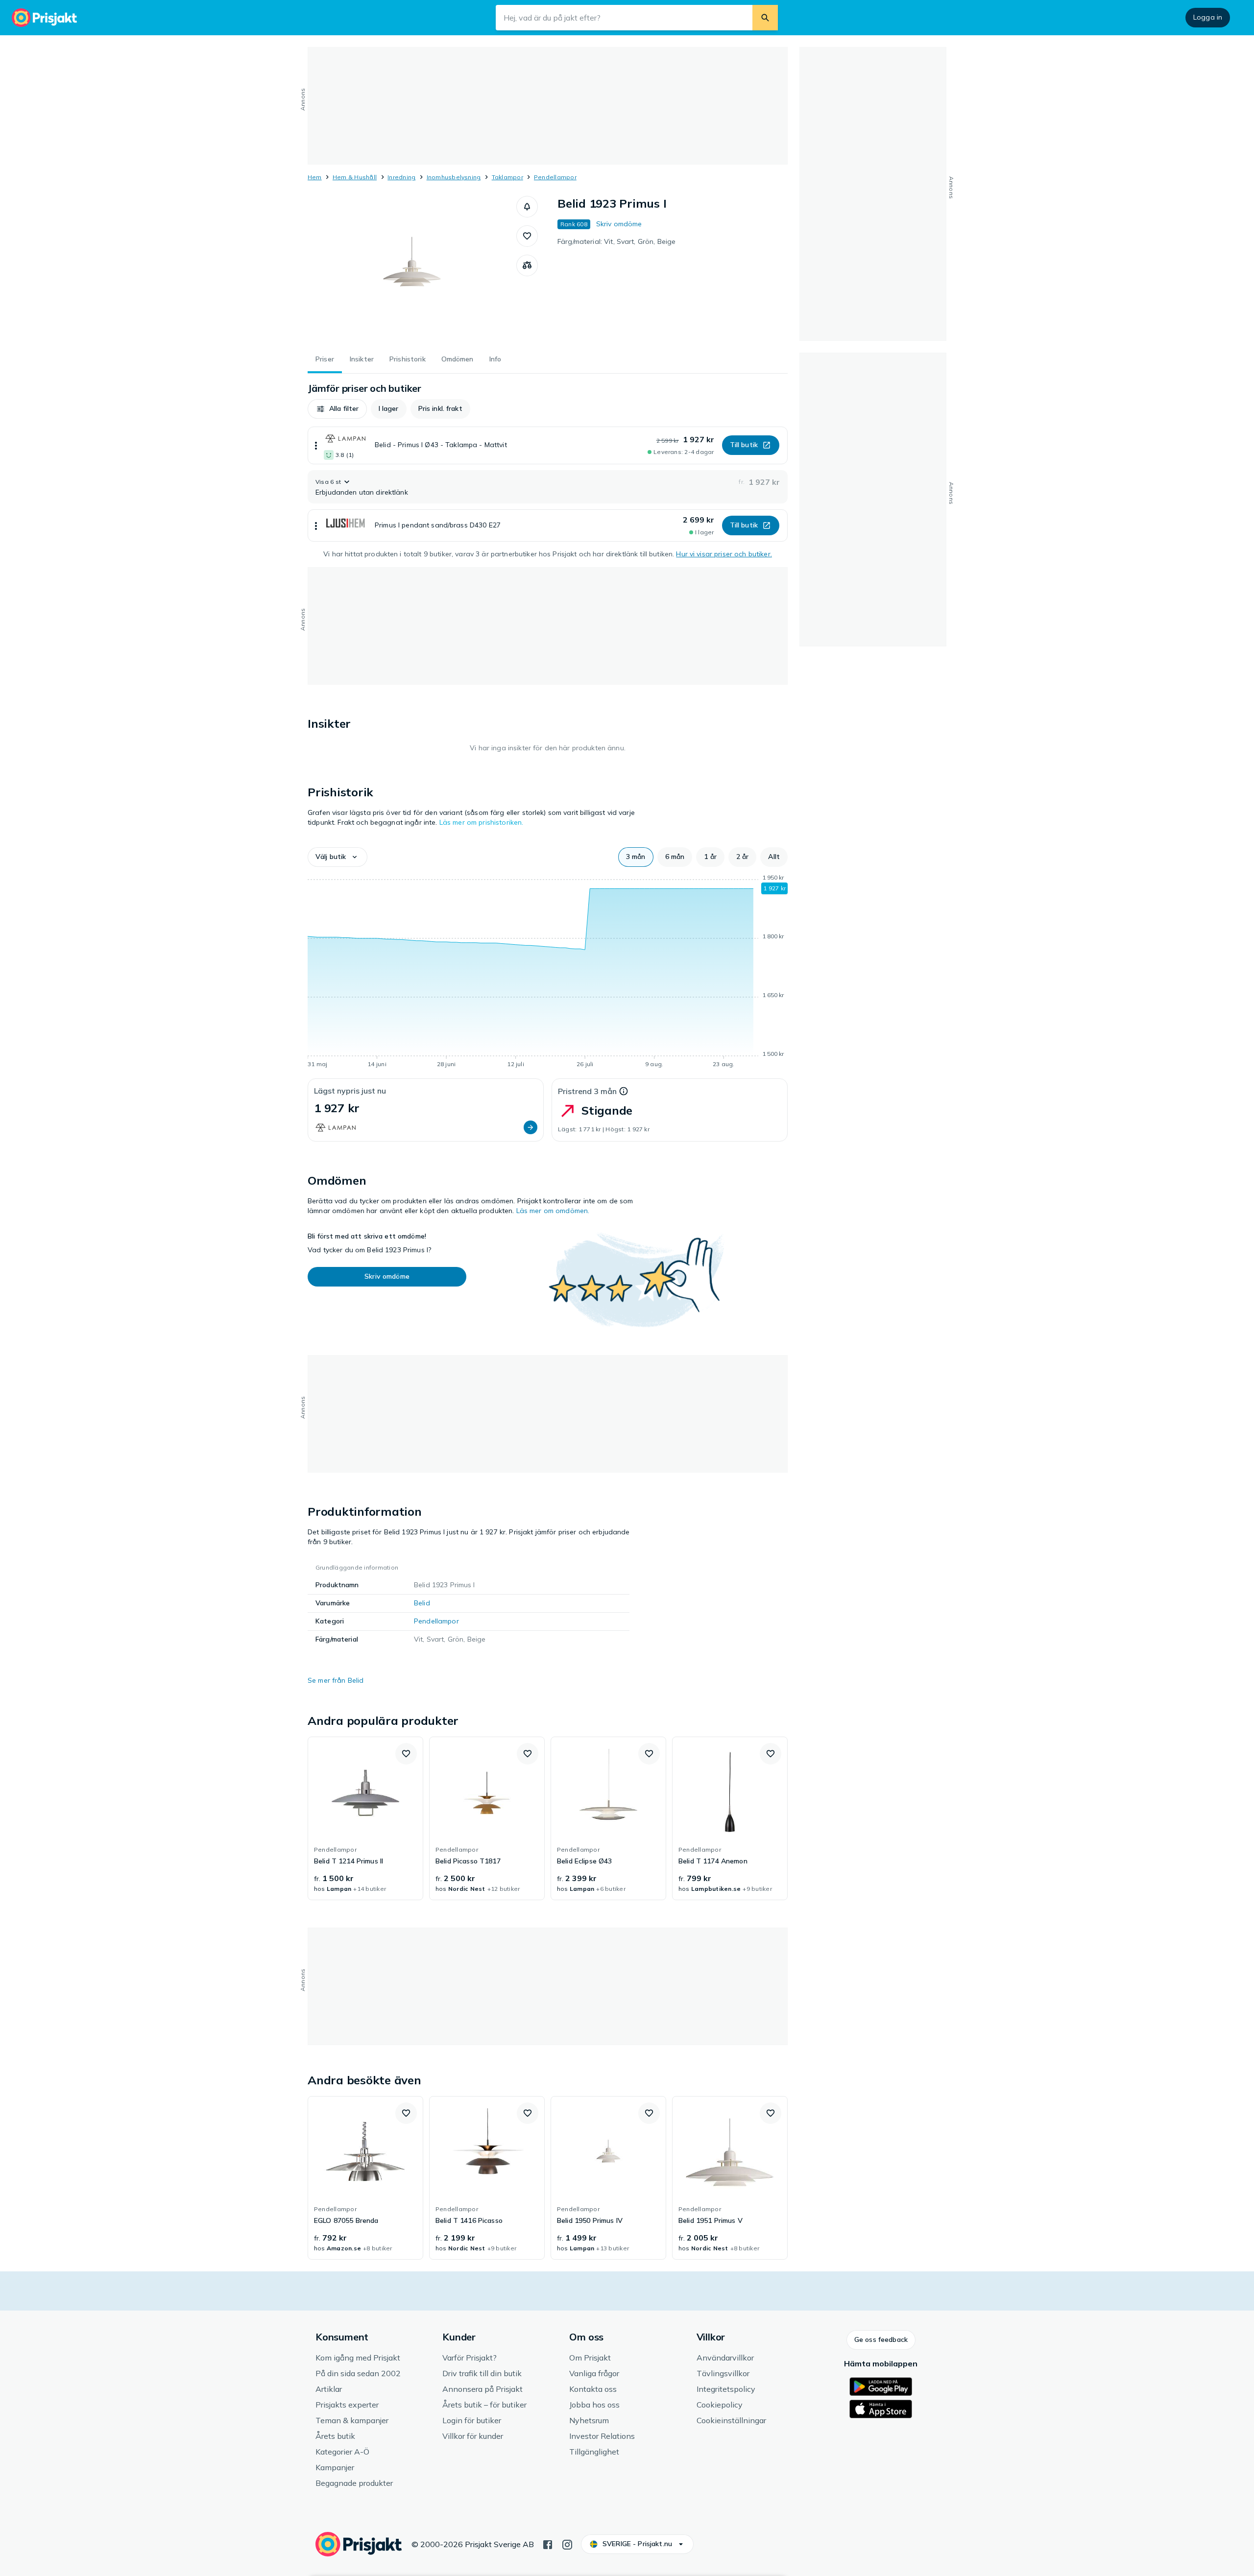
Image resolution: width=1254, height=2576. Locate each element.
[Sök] (765, 18)
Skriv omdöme (619, 224)
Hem (315, 177)
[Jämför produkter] (527, 265)
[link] (365, 1818)
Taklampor (507, 177)
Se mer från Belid (336, 1680)
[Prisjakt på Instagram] (567, 2544)
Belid (422, 1603)
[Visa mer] (316, 445)
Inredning (401, 177)
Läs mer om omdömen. (553, 1211)
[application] (548, 973)
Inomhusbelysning (454, 177)
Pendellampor (555, 177)
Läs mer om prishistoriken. (482, 822)
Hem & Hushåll (355, 177)
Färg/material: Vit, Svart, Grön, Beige (616, 241)
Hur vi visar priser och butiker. (724, 554)
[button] (527, 207)
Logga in (1208, 17)
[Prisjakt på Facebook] (548, 2544)
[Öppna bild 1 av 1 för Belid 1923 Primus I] (412, 269)
